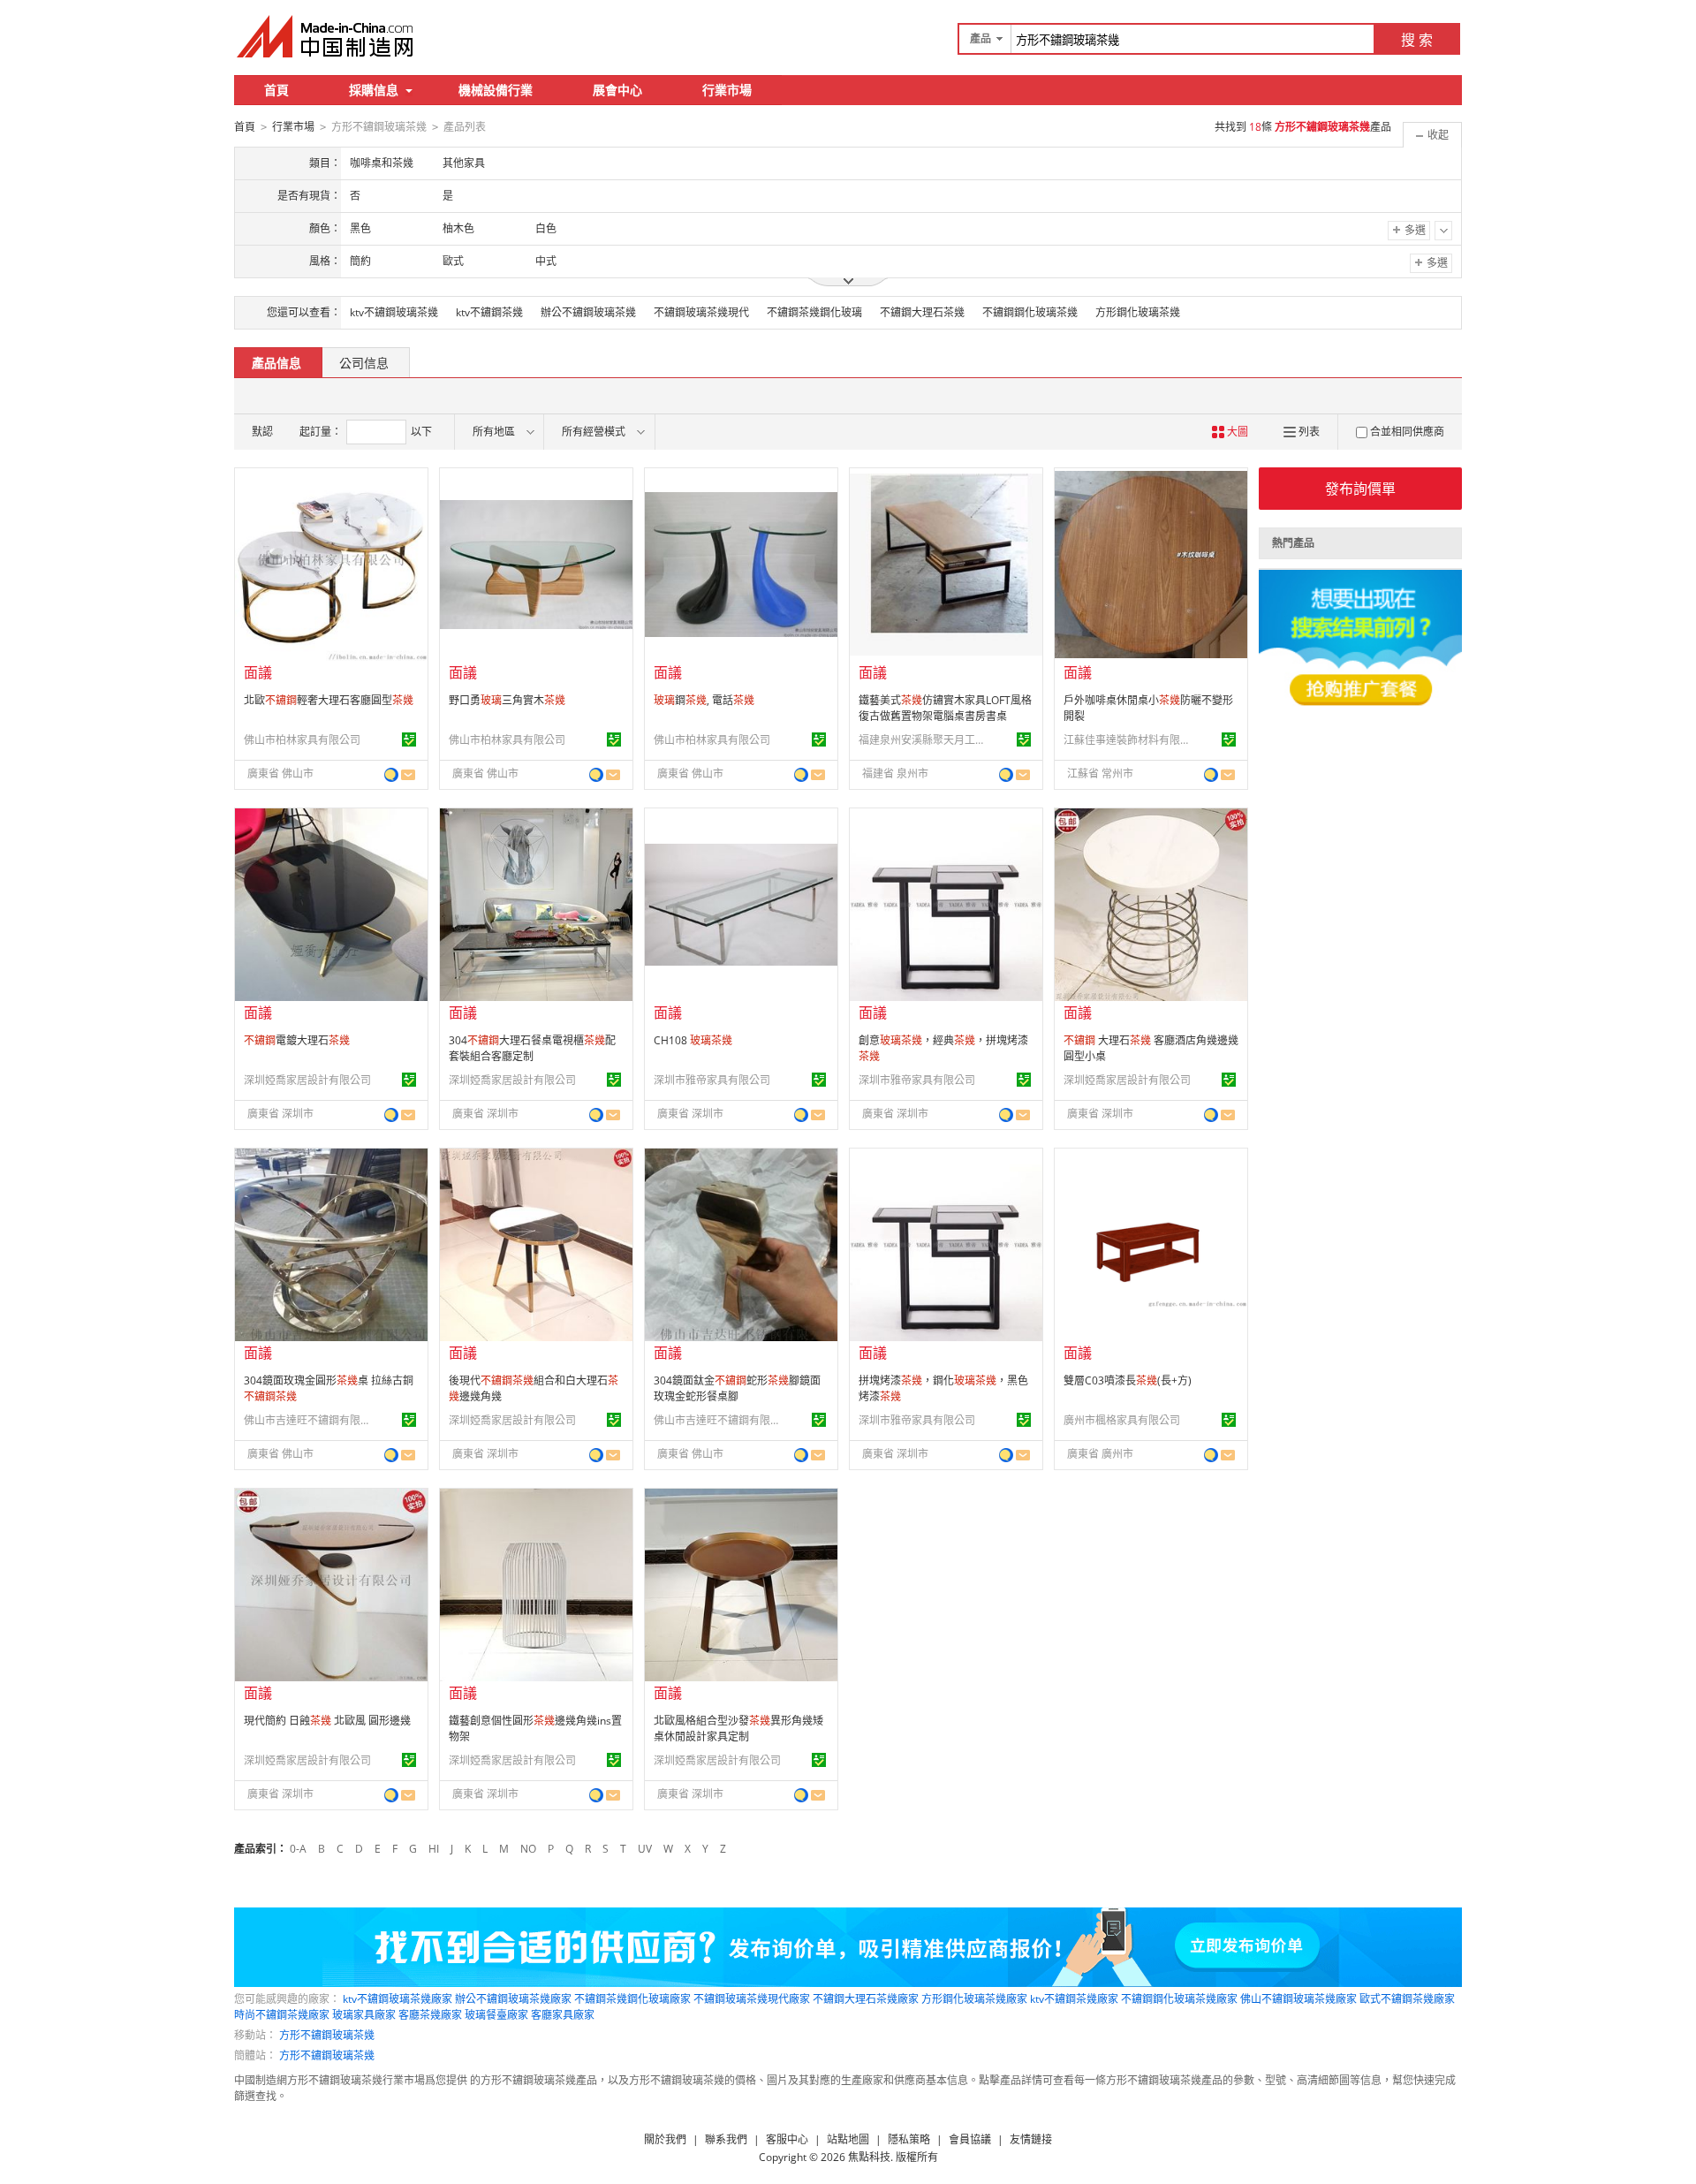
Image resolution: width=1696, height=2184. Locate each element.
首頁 (276, 90)
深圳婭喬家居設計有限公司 (307, 1080)
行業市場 (727, 90)
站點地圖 (848, 2139)
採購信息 (374, 90)
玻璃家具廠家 (364, 2015)
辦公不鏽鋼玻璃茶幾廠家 (513, 1999)
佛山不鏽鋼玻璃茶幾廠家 (1298, 1999)
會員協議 (970, 2139)
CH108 (693, 1040)
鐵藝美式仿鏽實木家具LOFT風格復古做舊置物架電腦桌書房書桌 (945, 708)
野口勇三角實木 (507, 700)
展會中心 (617, 90)
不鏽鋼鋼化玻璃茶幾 (1030, 312)
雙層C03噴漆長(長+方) (1128, 1380)
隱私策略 (909, 2139)
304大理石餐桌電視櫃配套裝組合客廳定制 (532, 1048)
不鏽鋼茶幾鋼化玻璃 (814, 312)
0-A (298, 1849)
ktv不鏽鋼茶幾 (489, 312)
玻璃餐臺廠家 (496, 2015)
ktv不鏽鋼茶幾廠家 (1074, 1999)
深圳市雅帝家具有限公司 (712, 1080)
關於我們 (665, 2139)
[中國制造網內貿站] (327, 36)
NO (528, 1849)
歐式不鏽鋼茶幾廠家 (1407, 1999)
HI (434, 1849)
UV (645, 1849)
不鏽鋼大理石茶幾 (922, 312)
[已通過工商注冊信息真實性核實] (409, 739)
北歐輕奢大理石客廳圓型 (329, 700)
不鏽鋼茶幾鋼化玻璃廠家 (632, 1999)
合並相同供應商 (1407, 432)
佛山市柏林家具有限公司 (302, 740)
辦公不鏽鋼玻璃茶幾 (588, 312)
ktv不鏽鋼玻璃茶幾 (394, 312)
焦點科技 (869, 2157)
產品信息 (276, 363)
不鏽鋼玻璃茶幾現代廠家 (752, 1999)
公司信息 (364, 363)
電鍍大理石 (297, 1040)
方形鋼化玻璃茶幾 (1138, 312)
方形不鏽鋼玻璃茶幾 (327, 2035)
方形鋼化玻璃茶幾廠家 (974, 1999)
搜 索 (1417, 40)
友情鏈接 (1031, 2139)
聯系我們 (726, 2139)
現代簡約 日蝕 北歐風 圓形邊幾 (327, 1721)
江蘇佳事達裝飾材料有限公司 (1130, 740)
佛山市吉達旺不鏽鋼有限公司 (310, 1420)
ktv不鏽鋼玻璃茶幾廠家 (397, 1999)
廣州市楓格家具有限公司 (1122, 1420)
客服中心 (787, 2139)
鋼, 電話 (704, 700)
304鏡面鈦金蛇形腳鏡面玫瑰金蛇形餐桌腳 (737, 1388)
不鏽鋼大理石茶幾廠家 (866, 1999)
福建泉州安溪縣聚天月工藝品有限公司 (925, 740)
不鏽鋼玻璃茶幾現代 (701, 312)
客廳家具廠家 (563, 2015)
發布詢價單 (1360, 489)
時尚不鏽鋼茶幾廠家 (282, 2015)
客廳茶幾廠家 (430, 2015)
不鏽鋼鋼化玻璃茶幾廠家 (1179, 1999)
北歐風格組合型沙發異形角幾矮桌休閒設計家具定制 (738, 1729)
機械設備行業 (496, 90)
